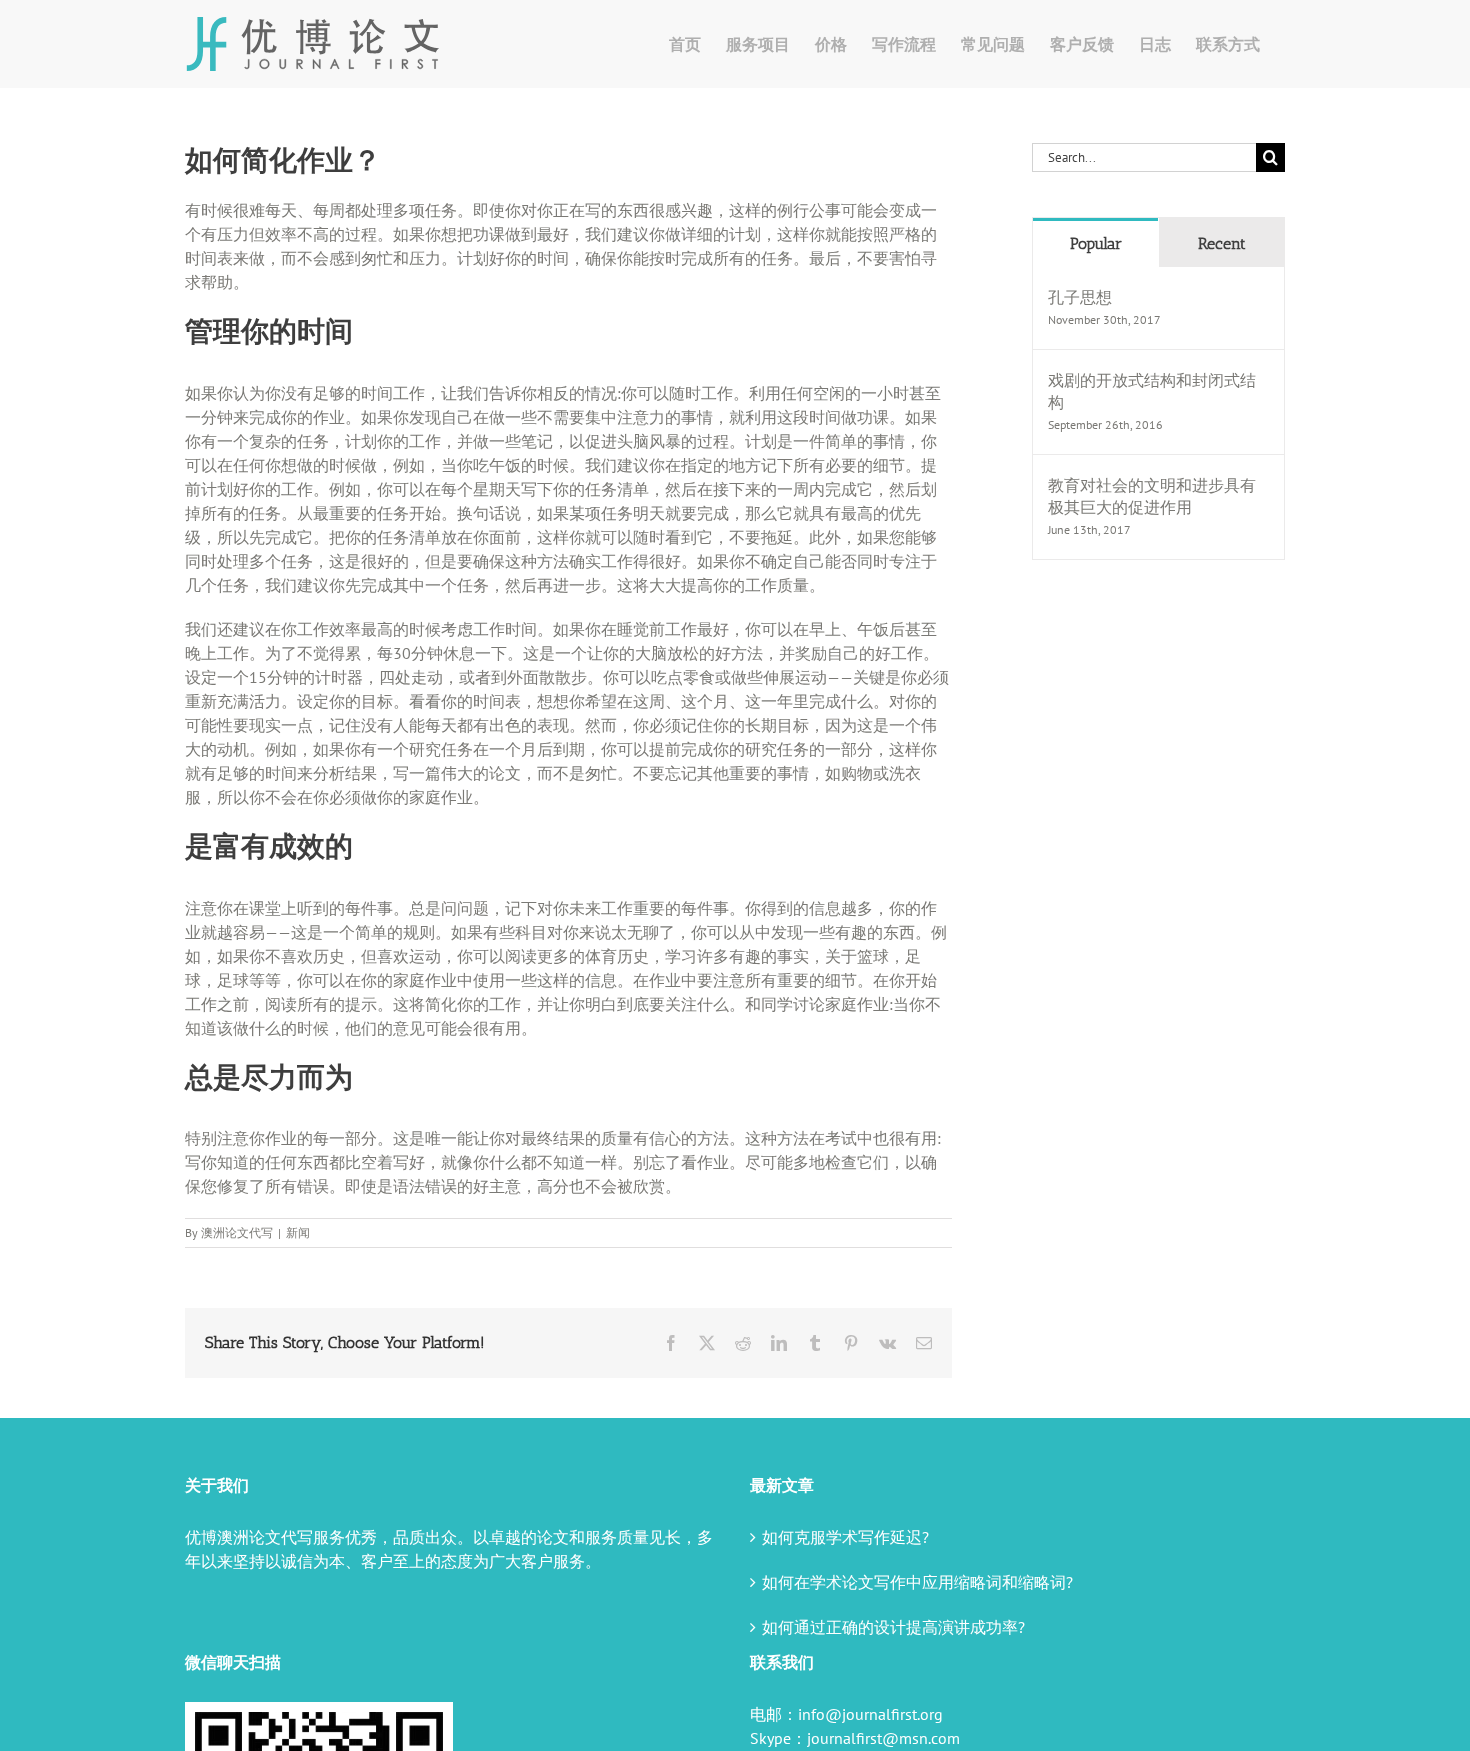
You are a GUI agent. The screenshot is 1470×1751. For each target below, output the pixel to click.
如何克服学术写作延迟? (845, 1537)
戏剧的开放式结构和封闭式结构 (1152, 391)
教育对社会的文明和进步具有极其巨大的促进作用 (1152, 496)
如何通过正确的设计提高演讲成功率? (893, 1627)
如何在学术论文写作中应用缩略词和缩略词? (917, 1582)
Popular (1096, 243)
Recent (1222, 243)
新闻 (298, 1232)
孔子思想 (1080, 297)
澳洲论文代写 (237, 1232)
